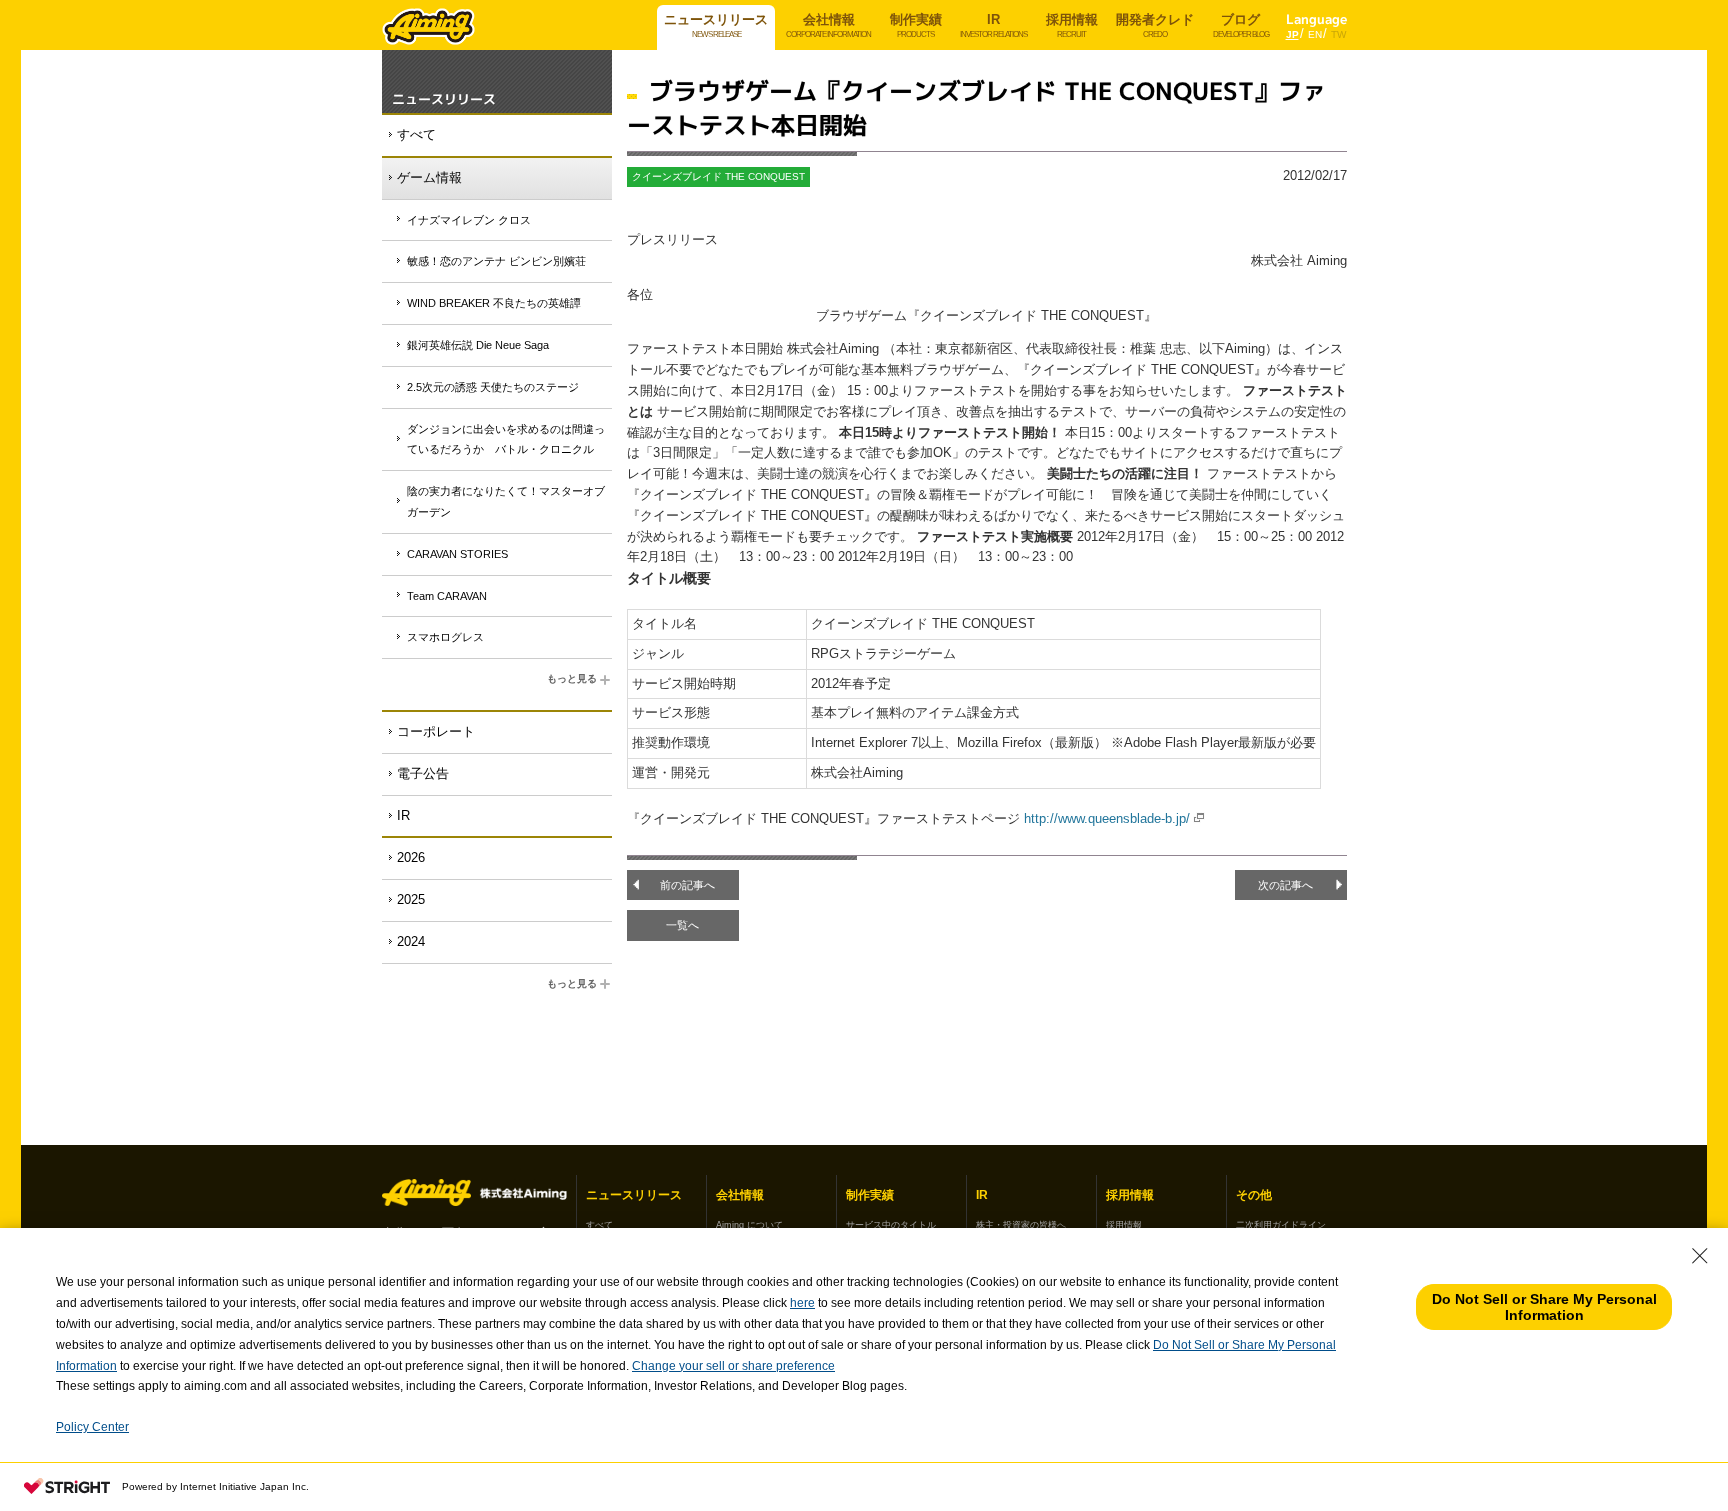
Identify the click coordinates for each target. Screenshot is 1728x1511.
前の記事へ (687, 885)
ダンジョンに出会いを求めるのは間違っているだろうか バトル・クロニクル (506, 439)
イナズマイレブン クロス (469, 220)
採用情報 (1124, 1225)
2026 (411, 857)
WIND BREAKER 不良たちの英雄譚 (494, 303)
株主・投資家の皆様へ (1021, 1225)
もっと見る (572, 678)
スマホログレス (445, 637)
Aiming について (749, 1225)
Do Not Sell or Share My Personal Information (1544, 1307)
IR (403, 815)
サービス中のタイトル (891, 1225)
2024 (411, 941)
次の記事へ (1285, 885)
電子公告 (423, 773)
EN (1315, 34)
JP (1292, 34)
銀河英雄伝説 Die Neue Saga (478, 345)
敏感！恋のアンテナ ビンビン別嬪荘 (496, 261)
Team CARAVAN (447, 596)
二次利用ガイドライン (1281, 1225)
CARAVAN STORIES (457, 554)
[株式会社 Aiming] (429, 29)
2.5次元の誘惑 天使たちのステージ (493, 387)
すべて (416, 134)
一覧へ (682, 925)
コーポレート (436, 731)
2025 (411, 899)
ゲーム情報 (429, 177)
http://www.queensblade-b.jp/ (1107, 818)
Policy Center (92, 1427)
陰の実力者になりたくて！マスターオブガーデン (506, 501)
